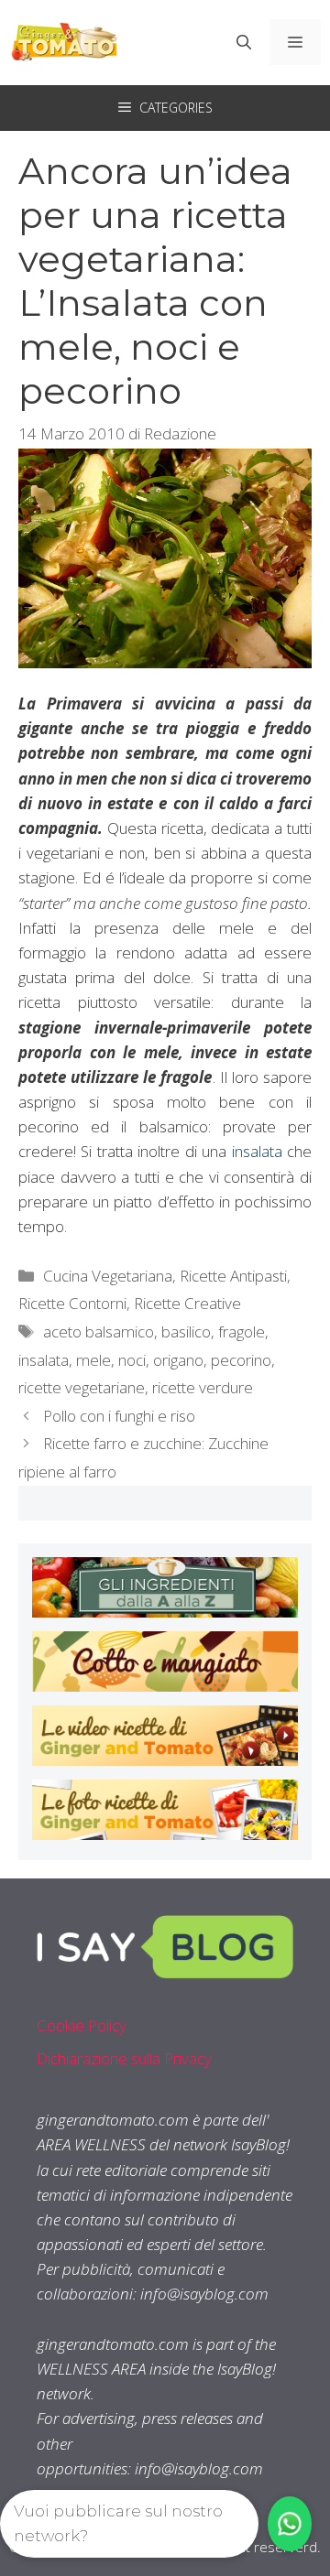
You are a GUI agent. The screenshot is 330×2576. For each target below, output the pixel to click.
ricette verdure (203, 1387)
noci (132, 1360)
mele (93, 1360)
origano (178, 1360)
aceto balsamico (99, 1331)
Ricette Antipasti (233, 1276)
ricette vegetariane (82, 1387)
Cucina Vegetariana (108, 1276)
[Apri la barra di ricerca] (244, 42)
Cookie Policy (82, 2025)
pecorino (241, 1360)
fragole (242, 1331)
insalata (257, 1151)
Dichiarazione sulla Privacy (124, 2058)
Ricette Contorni (72, 1303)
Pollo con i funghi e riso (119, 1416)
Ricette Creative (187, 1303)
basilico (186, 1331)
